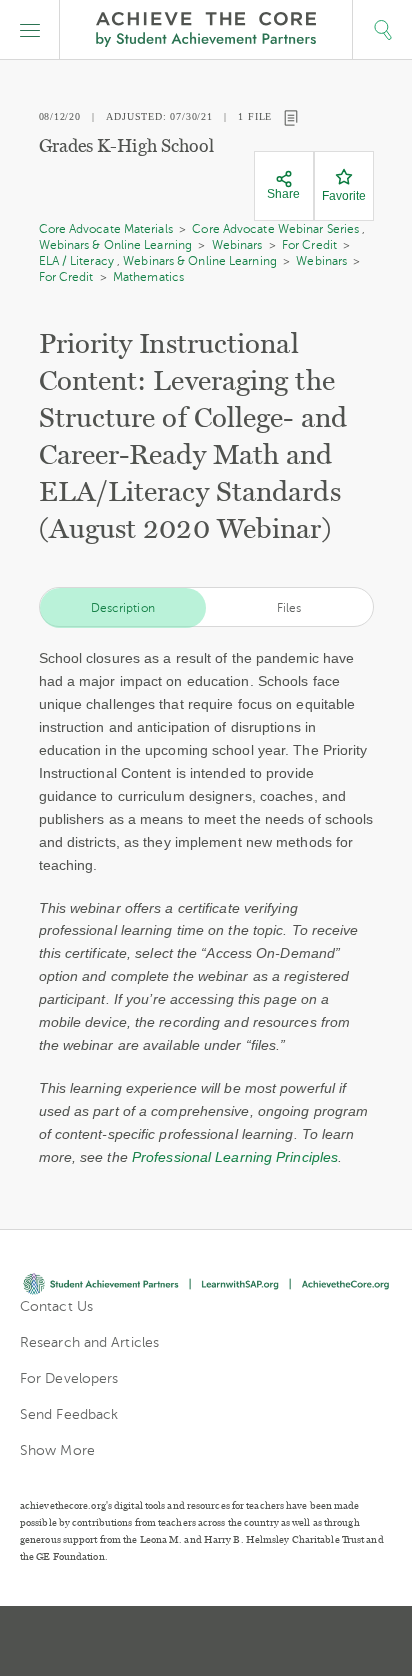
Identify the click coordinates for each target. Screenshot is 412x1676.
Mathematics (148, 277)
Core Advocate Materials (106, 229)
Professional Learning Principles (235, 1157)
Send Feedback (69, 1414)
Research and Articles (89, 1342)
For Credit (309, 245)
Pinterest (208, 1641)
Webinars (237, 245)
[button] (30, 30)
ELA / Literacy (76, 261)
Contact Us (56, 1306)
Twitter (136, 1641)
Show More (57, 1450)
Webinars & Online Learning (116, 245)
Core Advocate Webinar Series (275, 229)
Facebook (278, 1641)
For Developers (69, 1378)
